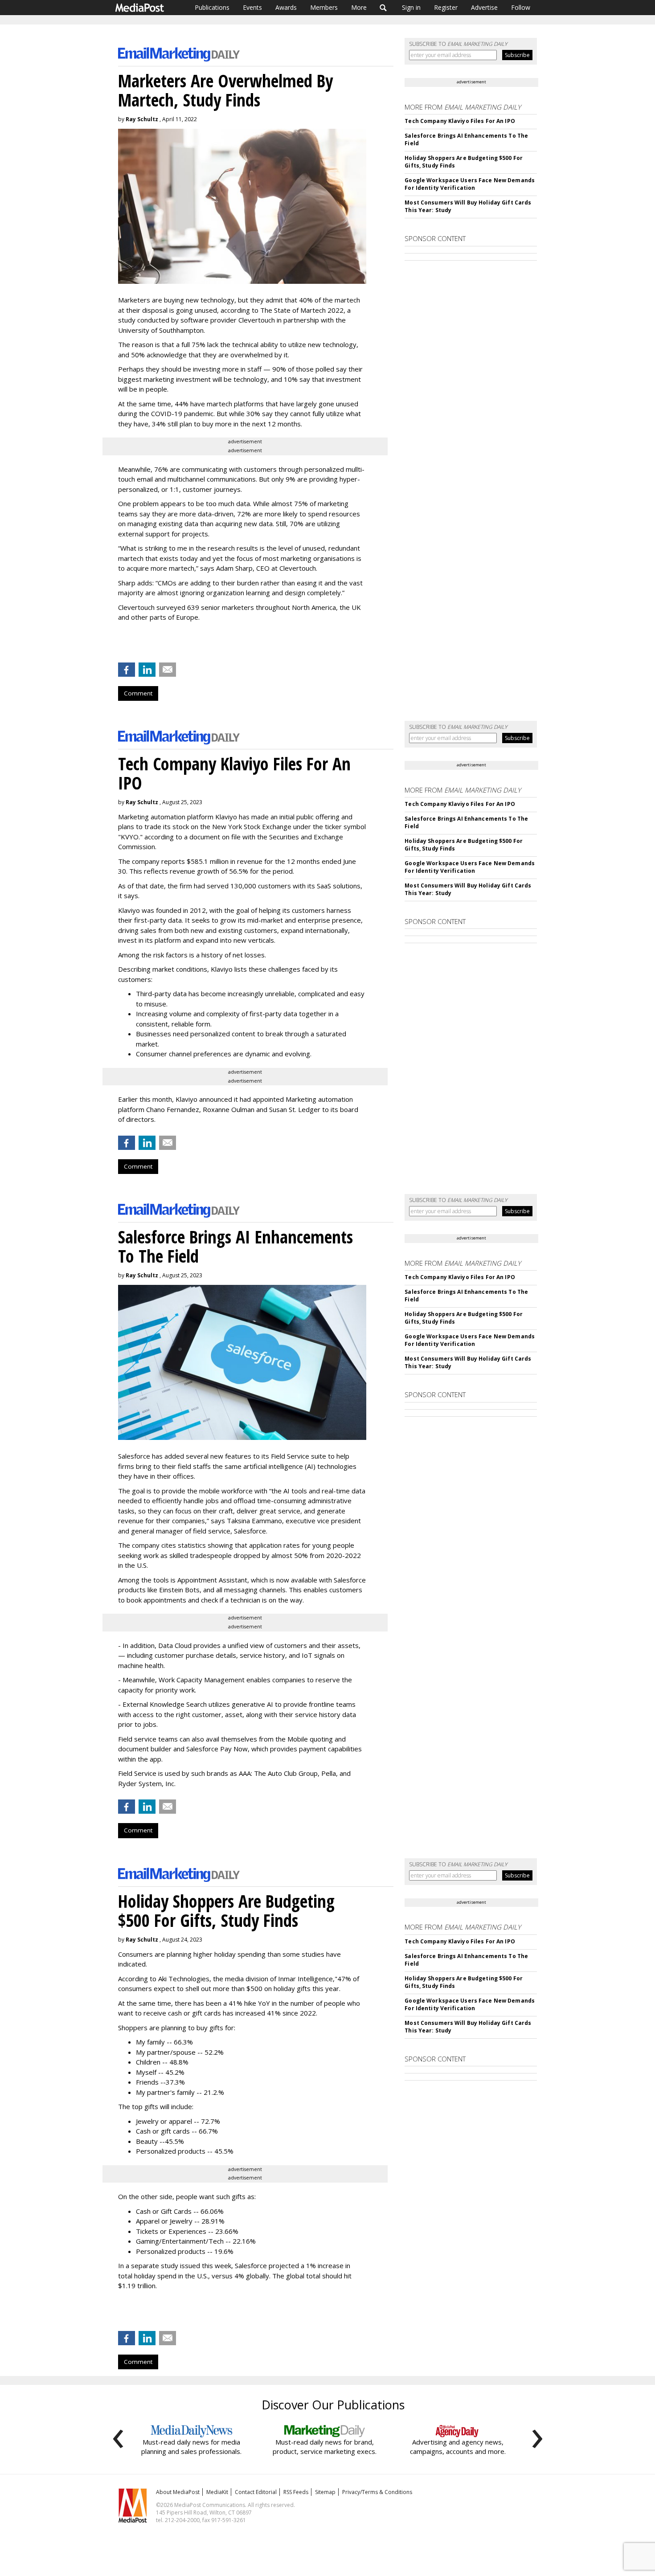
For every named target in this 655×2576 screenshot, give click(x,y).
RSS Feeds (296, 2492)
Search (383, 8)
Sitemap (325, 2492)
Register (446, 7)
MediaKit (217, 2492)
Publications (212, 7)
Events (252, 7)
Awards (286, 7)
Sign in (411, 7)
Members (324, 7)
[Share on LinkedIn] (147, 670)
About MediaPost (178, 2492)
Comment (138, 693)
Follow (521, 7)
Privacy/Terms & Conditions (377, 2492)
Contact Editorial (256, 2492)
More (359, 7)
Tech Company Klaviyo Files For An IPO (460, 121)
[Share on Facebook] (127, 670)
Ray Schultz (142, 119)
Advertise (484, 7)
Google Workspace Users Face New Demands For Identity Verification (470, 184)
